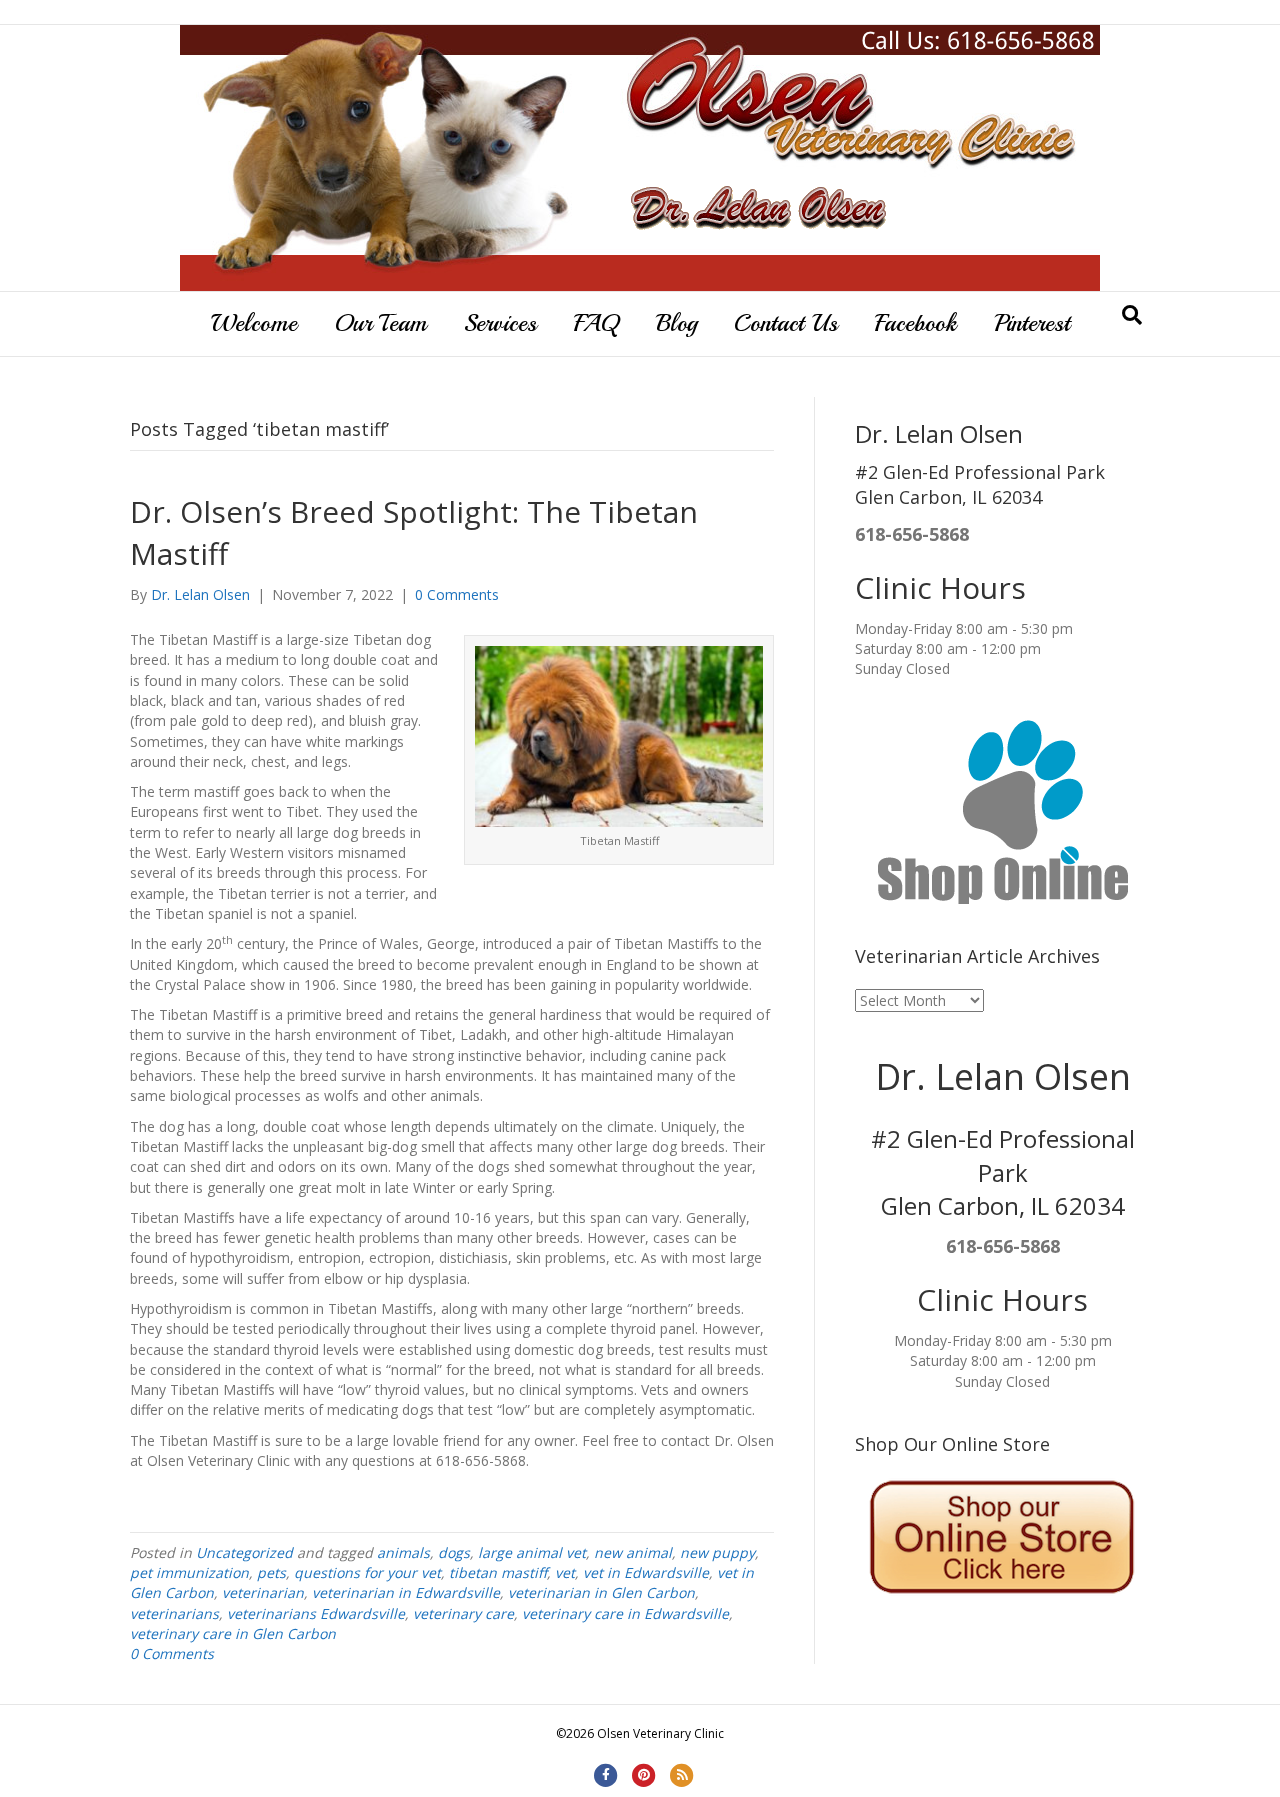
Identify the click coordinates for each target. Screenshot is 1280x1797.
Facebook (916, 323)
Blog (676, 323)
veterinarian (263, 1592)
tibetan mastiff (498, 1572)
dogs (454, 1552)
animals (403, 1552)
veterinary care (463, 1613)
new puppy (717, 1552)
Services (500, 323)
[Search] (1132, 315)
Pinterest (1032, 323)
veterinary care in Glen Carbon (233, 1633)
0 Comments (457, 594)
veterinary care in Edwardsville (625, 1613)
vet (565, 1572)
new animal (633, 1552)
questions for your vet (367, 1572)
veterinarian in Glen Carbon (601, 1592)
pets (271, 1572)
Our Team (380, 323)
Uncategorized (244, 1552)
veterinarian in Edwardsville (406, 1592)
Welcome (254, 323)
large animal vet (532, 1552)
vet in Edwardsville (646, 1572)
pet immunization (189, 1572)
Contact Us (786, 323)
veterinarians (174, 1613)
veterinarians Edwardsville (316, 1613)
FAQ (596, 323)
